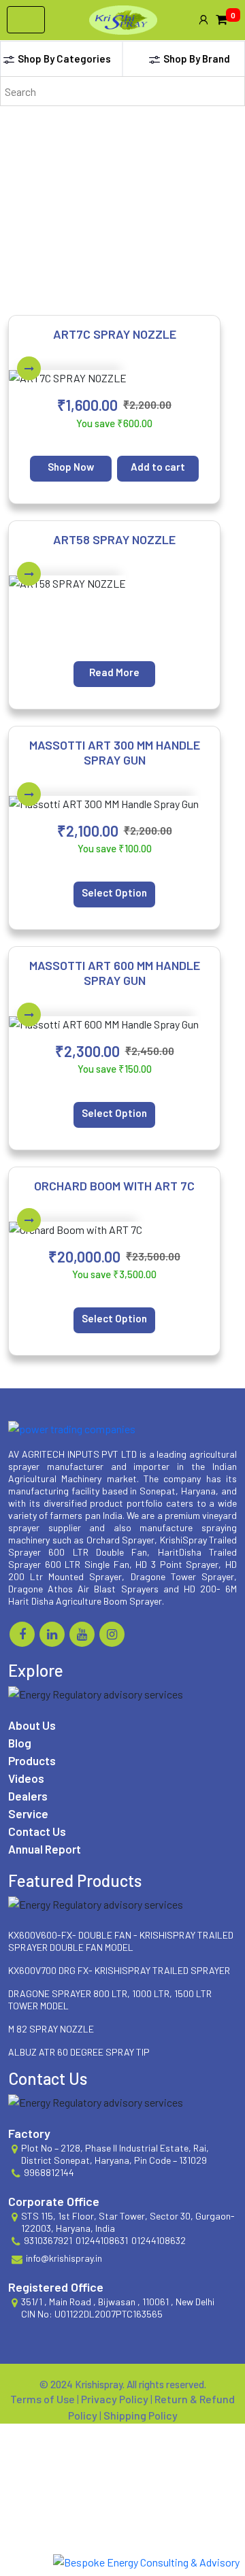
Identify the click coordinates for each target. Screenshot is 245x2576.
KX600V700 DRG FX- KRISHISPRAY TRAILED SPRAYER (119, 1970)
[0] (222, 20)
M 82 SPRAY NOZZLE (51, 2029)
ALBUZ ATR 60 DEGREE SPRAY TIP (79, 2052)
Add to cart (158, 467)
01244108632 (159, 2240)
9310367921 (48, 2240)
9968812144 (49, 2172)
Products (32, 1760)
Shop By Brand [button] (197, 58)
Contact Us (37, 1831)
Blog (20, 1743)
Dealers (28, 1796)
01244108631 (102, 2240)
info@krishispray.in (64, 2258)
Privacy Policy (116, 2399)
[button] (203, 20)
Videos (26, 1778)
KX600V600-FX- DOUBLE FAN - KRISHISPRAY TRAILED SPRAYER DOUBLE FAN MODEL (121, 1941)
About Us (32, 1725)
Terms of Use (44, 2399)
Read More (114, 672)
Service (28, 1813)
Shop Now (71, 467)
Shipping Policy (141, 2415)
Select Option (114, 892)
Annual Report (45, 1849)
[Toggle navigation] (26, 20)
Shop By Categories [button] (64, 58)
